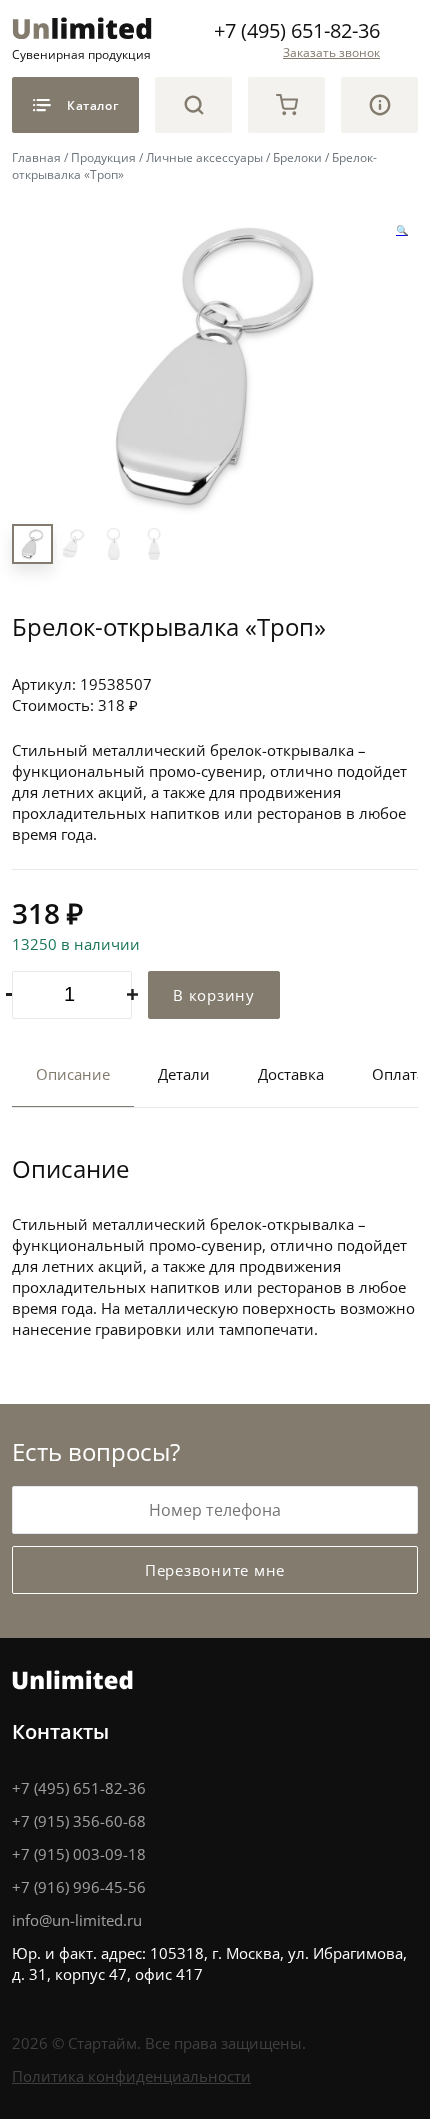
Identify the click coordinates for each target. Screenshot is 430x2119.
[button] (402, 231)
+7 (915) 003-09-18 (79, 1854)
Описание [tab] (73, 1074)
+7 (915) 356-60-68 (79, 1821)
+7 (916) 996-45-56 (79, 1887)
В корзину (214, 995)
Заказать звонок (331, 52)
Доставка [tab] (291, 1074)
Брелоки (297, 157)
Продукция (103, 157)
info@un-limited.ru (77, 1920)
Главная (36, 157)
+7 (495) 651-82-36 (297, 30)
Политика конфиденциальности (131, 2076)
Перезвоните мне (215, 1570)
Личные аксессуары (204, 157)
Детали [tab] (184, 1074)
